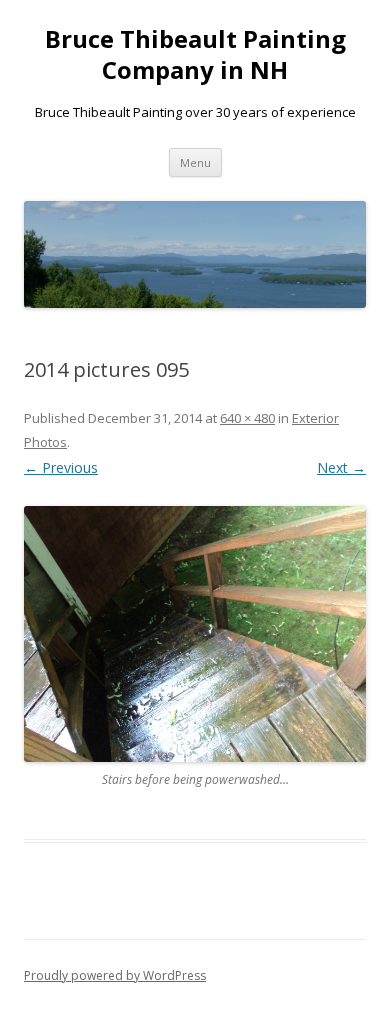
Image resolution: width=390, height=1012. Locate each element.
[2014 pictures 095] (195, 634)
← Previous (61, 467)
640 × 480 (247, 418)
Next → (341, 467)
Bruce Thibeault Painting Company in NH (195, 55)
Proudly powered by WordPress (115, 975)
